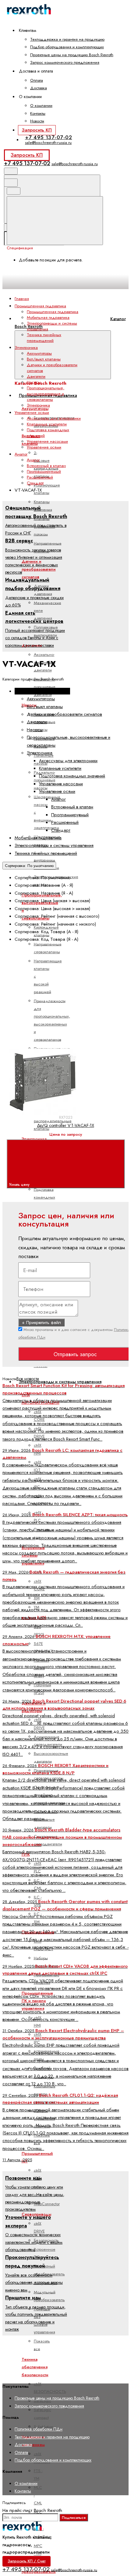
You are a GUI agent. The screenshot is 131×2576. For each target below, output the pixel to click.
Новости (37, 121)
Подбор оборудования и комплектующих (67, 47)
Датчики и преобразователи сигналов (39, 569)
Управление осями (44, 447)
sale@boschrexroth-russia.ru (48, 143)
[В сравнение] (52, 995)
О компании (41, 106)
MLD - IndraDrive (43, 2533)
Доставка (39, 88)
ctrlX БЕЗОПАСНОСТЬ (50, 2388)
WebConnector (47, 2204)
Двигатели (36, 376)
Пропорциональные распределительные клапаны (53, 1121)
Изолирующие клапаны (47, 489)
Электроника (34, 1139)
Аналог (33, 460)
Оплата (37, 80)
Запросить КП (37, 130)
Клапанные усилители (47, 424)
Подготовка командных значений (44, 1197)
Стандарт (35, 483)
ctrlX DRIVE (39, 2227)
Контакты (38, 113)
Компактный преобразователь (49, 2270)
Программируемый (44, 471)
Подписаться (74, 2518)
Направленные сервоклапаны (48, 948)
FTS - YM (38, 2475)
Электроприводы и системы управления (60, 1382)
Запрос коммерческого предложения (65, 62)
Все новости (28, 1379)
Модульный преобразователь (49, 2296)
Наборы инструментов (46, 1962)
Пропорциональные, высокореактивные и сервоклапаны (46, 394)
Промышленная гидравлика (53, 312)
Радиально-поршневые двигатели (45, 687)
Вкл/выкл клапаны (44, 359)
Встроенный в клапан (46, 466)
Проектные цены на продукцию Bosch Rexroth (72, 55)
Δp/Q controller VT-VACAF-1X (66, 1125)
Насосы (34, 382)
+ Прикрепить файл (41, 1322)
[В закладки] (52, 1042)
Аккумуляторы (35, 409)
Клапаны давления (43, 506)
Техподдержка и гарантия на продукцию (67, 39)
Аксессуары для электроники (54, 418)
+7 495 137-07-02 (49, 137)
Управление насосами (47, 441)
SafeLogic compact (42, 2414)
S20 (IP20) (39, 1630)
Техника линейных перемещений (44, 338)
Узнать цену (20, 1185)
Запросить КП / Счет (27, 2561)
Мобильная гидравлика (48, 317)
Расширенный (40, 477)
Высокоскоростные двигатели (51, 1757)
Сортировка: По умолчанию (29, 866)
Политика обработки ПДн (39, 2429)
